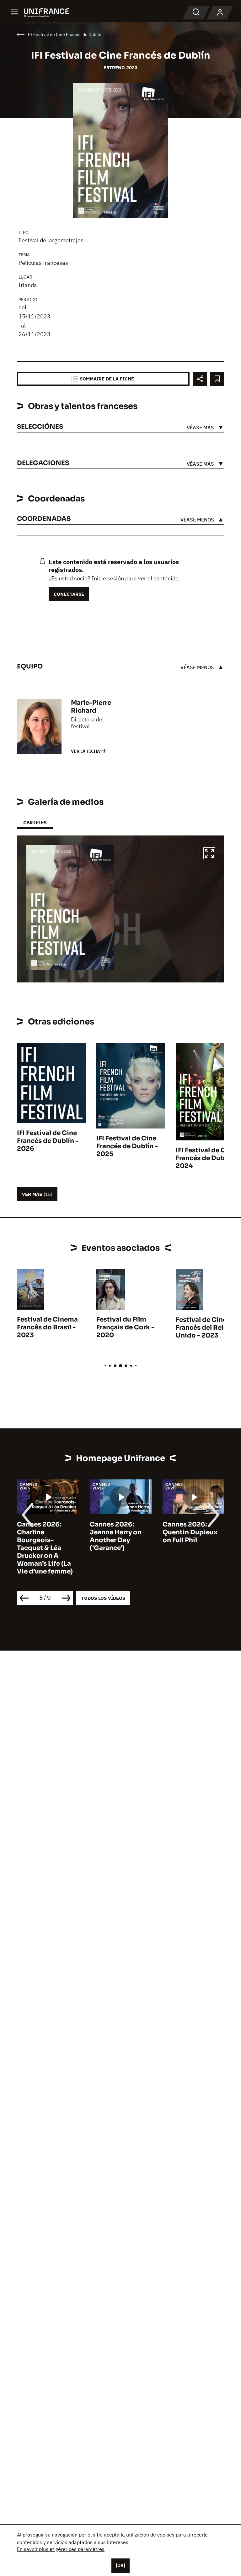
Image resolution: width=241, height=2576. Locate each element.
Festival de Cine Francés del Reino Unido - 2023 (204, 1328)
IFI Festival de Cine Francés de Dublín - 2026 (48, 1141)
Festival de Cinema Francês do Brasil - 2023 (47, 1327)
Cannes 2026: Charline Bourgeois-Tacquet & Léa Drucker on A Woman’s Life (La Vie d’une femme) (45, 1548)
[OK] (120, 2565)
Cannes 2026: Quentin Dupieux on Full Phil (190, 1532)
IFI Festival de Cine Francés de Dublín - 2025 (127, 1146)
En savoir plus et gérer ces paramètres (61, 2549)
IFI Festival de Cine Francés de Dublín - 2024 (206, 1158)
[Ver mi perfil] (220, 13)
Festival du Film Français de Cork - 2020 (125, 1327)
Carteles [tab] (35, 822)
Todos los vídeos (103, 1598)
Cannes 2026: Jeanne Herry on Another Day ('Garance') (116, 1536)
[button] (209, 854)
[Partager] (200, 379)
